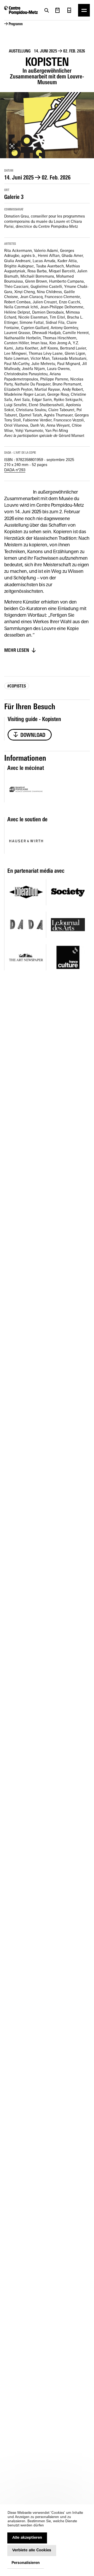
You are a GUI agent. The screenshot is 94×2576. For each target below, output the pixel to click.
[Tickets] (69, 10)
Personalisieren (26, 2563)
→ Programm (13, 24)
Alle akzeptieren (27, 2538)
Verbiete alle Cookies (32, 2550)
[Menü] (84, 10)
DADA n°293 (15, 470)
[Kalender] (57, 10)
